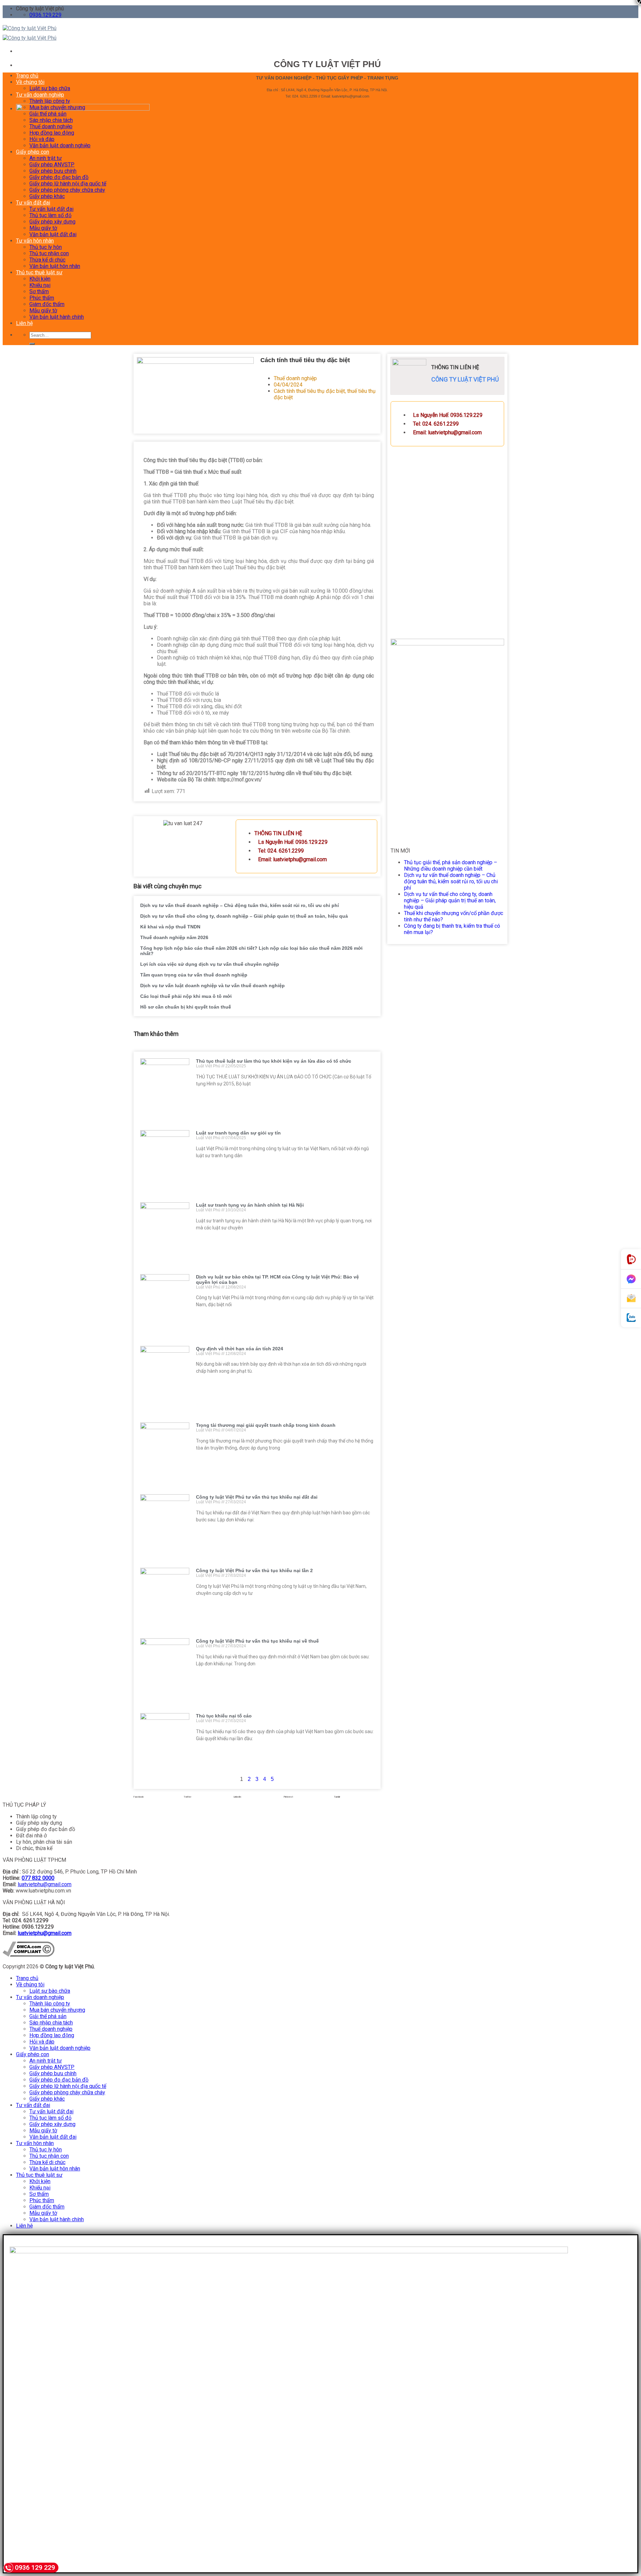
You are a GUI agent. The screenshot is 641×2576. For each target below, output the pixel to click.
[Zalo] (631, 1318)
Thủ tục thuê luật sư (39, 272)
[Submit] (32, 344)
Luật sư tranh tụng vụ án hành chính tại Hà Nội (250, 1205)
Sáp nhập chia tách (51, 120)
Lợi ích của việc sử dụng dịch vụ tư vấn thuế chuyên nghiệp (210, 964)
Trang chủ (27, 76)
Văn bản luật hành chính (57, 317)
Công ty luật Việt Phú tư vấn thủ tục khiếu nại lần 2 (254, 1570)
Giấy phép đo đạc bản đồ (59, 177)
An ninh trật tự (46, 158)
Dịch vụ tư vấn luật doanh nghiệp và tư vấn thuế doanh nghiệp (212, 986)
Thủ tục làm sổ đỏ (50, 215)
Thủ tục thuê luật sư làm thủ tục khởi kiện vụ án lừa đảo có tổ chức (274, 1061)
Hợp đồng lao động (52, 133)
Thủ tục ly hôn (46, 247)
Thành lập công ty (50, 101)
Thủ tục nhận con (49, 253)
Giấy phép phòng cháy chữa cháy (67, 190)
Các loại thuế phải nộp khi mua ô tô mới (186, 996)
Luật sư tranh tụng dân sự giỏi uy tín (238, 1133)
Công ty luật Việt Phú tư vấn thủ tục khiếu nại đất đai (257, 1497)
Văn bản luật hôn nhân (55, 266)
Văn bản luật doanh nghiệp (60, 145)
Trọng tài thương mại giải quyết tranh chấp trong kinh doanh (266, 1425)
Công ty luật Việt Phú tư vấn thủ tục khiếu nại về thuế (257, 1641)
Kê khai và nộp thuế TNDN (170, 927)
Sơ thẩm (39, 291)
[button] (157, 1797)
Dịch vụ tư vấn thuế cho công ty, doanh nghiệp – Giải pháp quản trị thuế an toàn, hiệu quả (244, 916)
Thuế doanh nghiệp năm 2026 (174, 937)
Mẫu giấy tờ (43, 228)
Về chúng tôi (30, 82)
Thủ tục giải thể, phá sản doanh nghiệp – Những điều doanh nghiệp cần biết (451, 866)
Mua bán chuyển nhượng (57, 107)
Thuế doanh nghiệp (51, 126)
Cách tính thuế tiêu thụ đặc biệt (309, 391)
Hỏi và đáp (42, 139)
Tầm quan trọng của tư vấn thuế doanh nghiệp (194, 975)
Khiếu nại (40, 285)
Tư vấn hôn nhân (35, 241)
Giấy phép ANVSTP (52, 165)
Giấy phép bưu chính (53, 171)
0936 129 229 (35, 2567)
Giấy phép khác (47, 196)
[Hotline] (631, 1259)
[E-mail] (631, 1299)
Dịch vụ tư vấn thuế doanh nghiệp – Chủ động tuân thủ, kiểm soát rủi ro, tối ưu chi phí (240, 905)
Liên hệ (24, 323)
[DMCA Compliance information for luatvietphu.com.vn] (29, 1955)
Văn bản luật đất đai (53, 234)
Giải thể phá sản (48, 114)
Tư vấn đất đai (33, 203)
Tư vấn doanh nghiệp (40, 95)
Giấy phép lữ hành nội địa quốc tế (68, 184)
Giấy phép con (33, 152)
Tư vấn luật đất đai (51, 209)
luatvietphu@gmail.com (45, 1884)
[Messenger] (631, 1279)
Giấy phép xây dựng (52, 222)
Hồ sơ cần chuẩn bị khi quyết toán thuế (186, 1007)
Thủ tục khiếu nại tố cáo (224, 1716)
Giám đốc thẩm (47, 304)
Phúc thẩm (42, 298)
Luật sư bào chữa (50, 88)
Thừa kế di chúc (47, 260)
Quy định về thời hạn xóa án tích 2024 (240, 1349)
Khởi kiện (40, 279)
